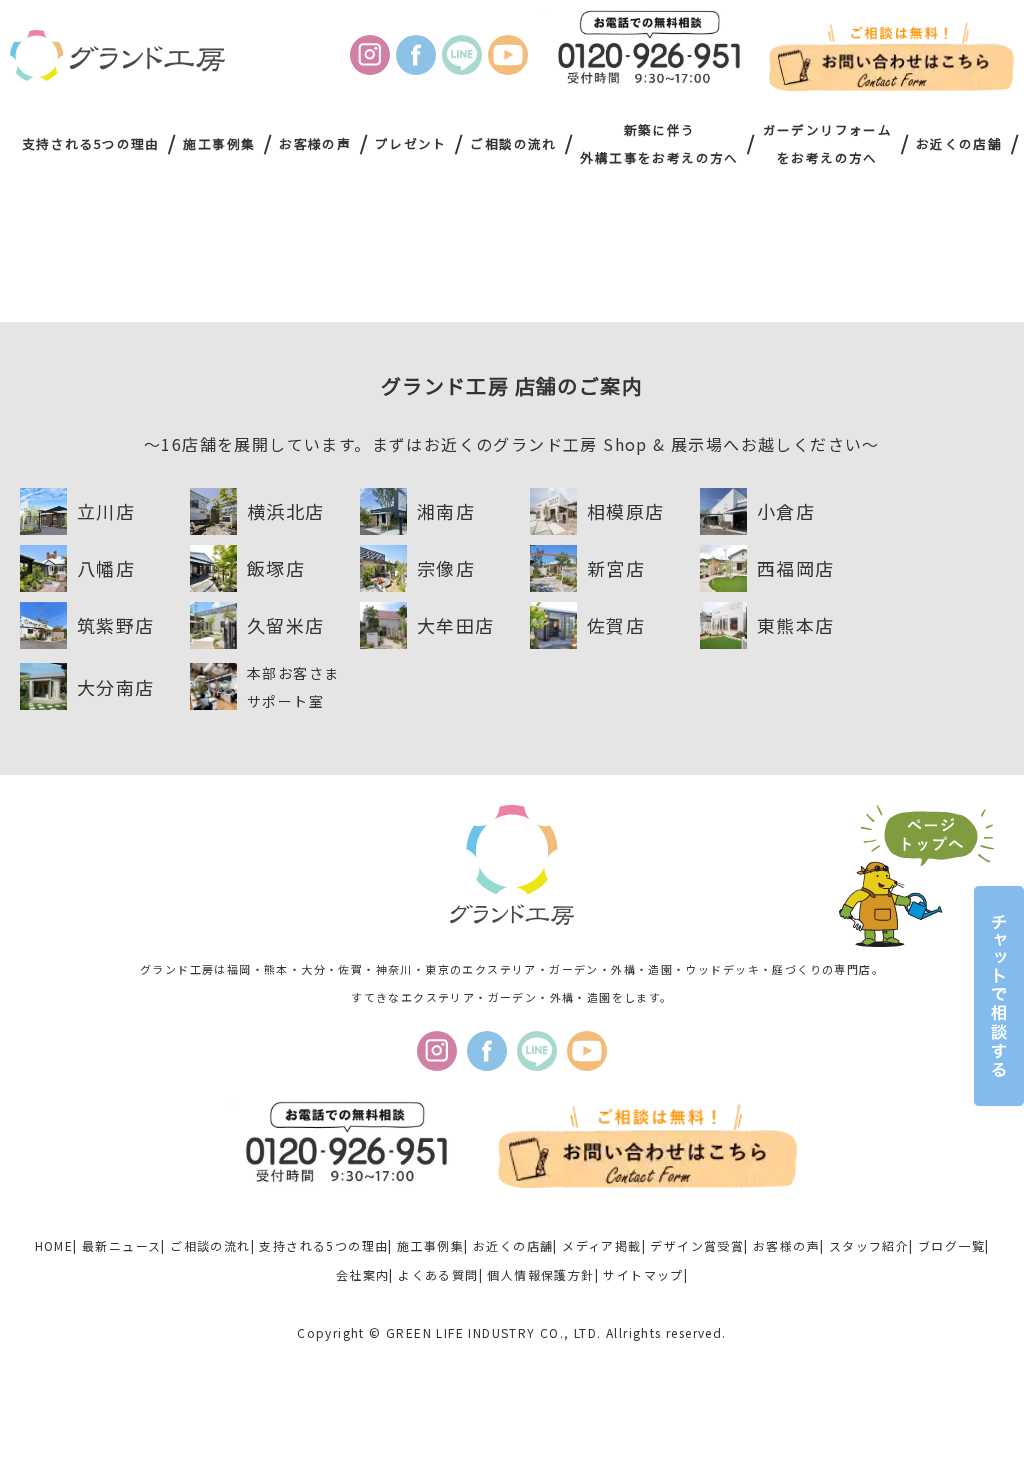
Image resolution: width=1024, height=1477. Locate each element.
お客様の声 (315, 143)
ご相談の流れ (513, 143)
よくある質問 (438, 1274)
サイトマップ (643, 1274)
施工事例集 (219, 143)
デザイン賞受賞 (697, 1245)
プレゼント (411, 143)
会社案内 (363, 1274)
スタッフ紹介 (869, 1245)
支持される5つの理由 (91, 143)
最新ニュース (121, 1245)
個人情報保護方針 (540, 1274)
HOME (54, 1245)
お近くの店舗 (959, 143)
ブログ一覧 (951, 1245)
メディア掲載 (601, 1245)
